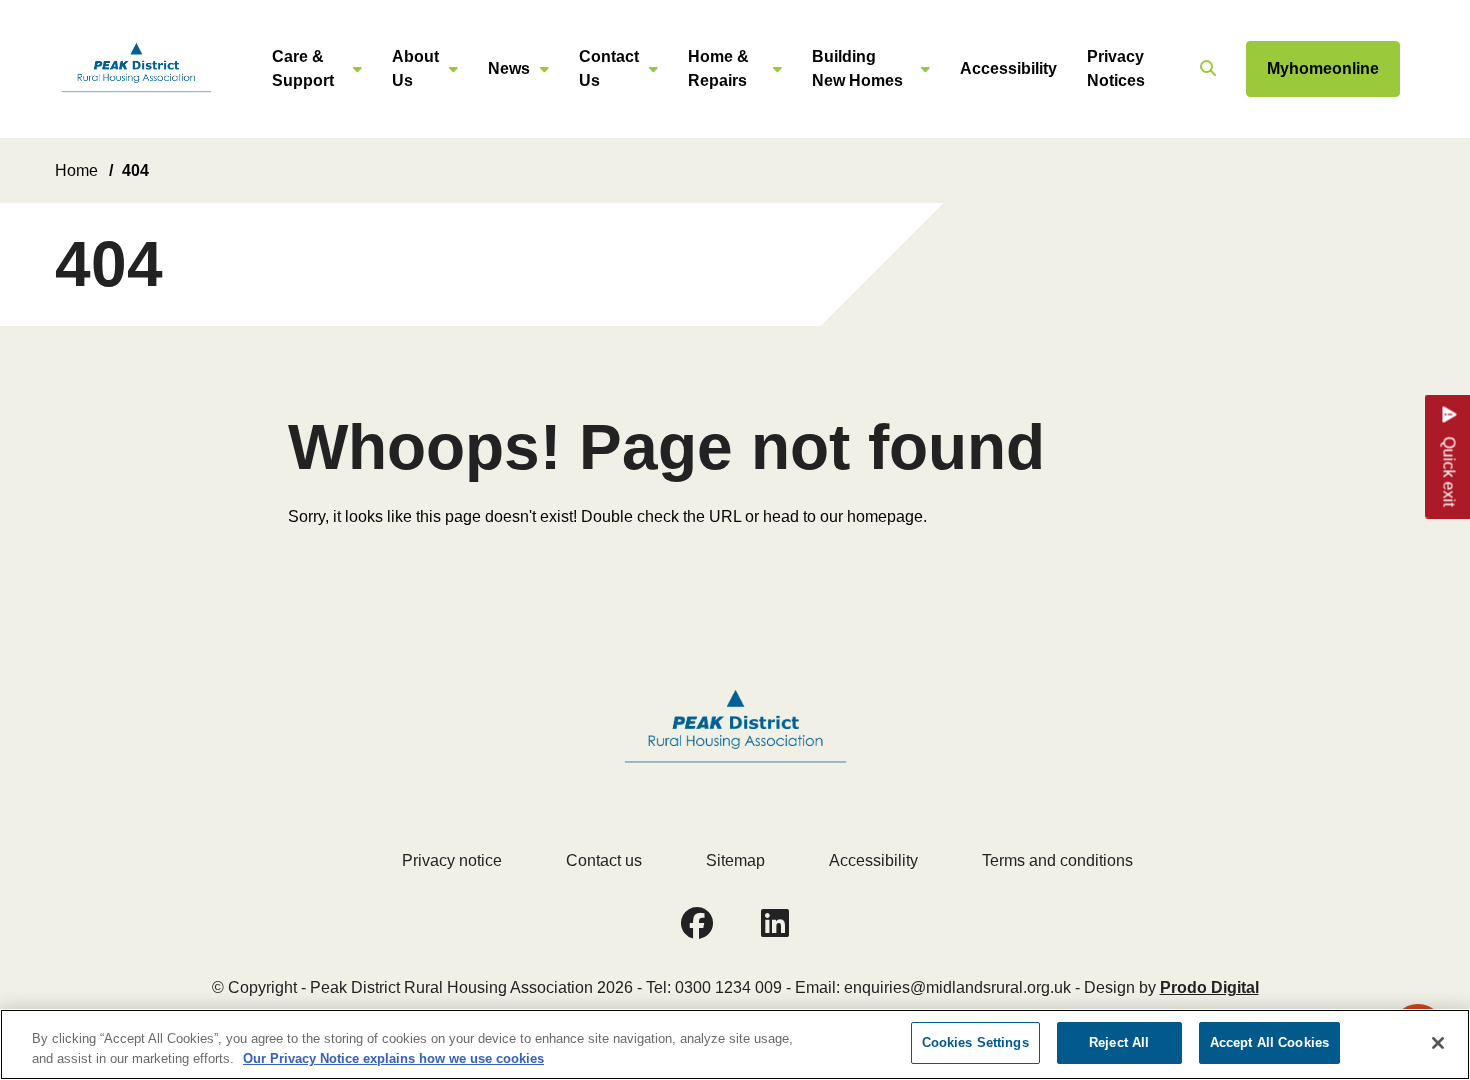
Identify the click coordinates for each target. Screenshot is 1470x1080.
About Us (415, 68)
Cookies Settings (975, 1042)
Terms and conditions (1057, 860)
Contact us (604, 860)
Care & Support (303, 68)
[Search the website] (1205, 69)
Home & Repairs (718, 68)
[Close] (1438, 1043)
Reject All (1119, 1042)
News (509, 68)
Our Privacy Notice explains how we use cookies (393, 1058)
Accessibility (1008, 68)
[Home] (136, 69)
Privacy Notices (1116, 68)
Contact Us (609, 68)
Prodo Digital (1209, 987)
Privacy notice (452, 860)
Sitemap (735, 860)
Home (76, 170)
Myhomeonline (1323, 68)
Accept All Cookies (1269, 1042)
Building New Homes (857, 68)
